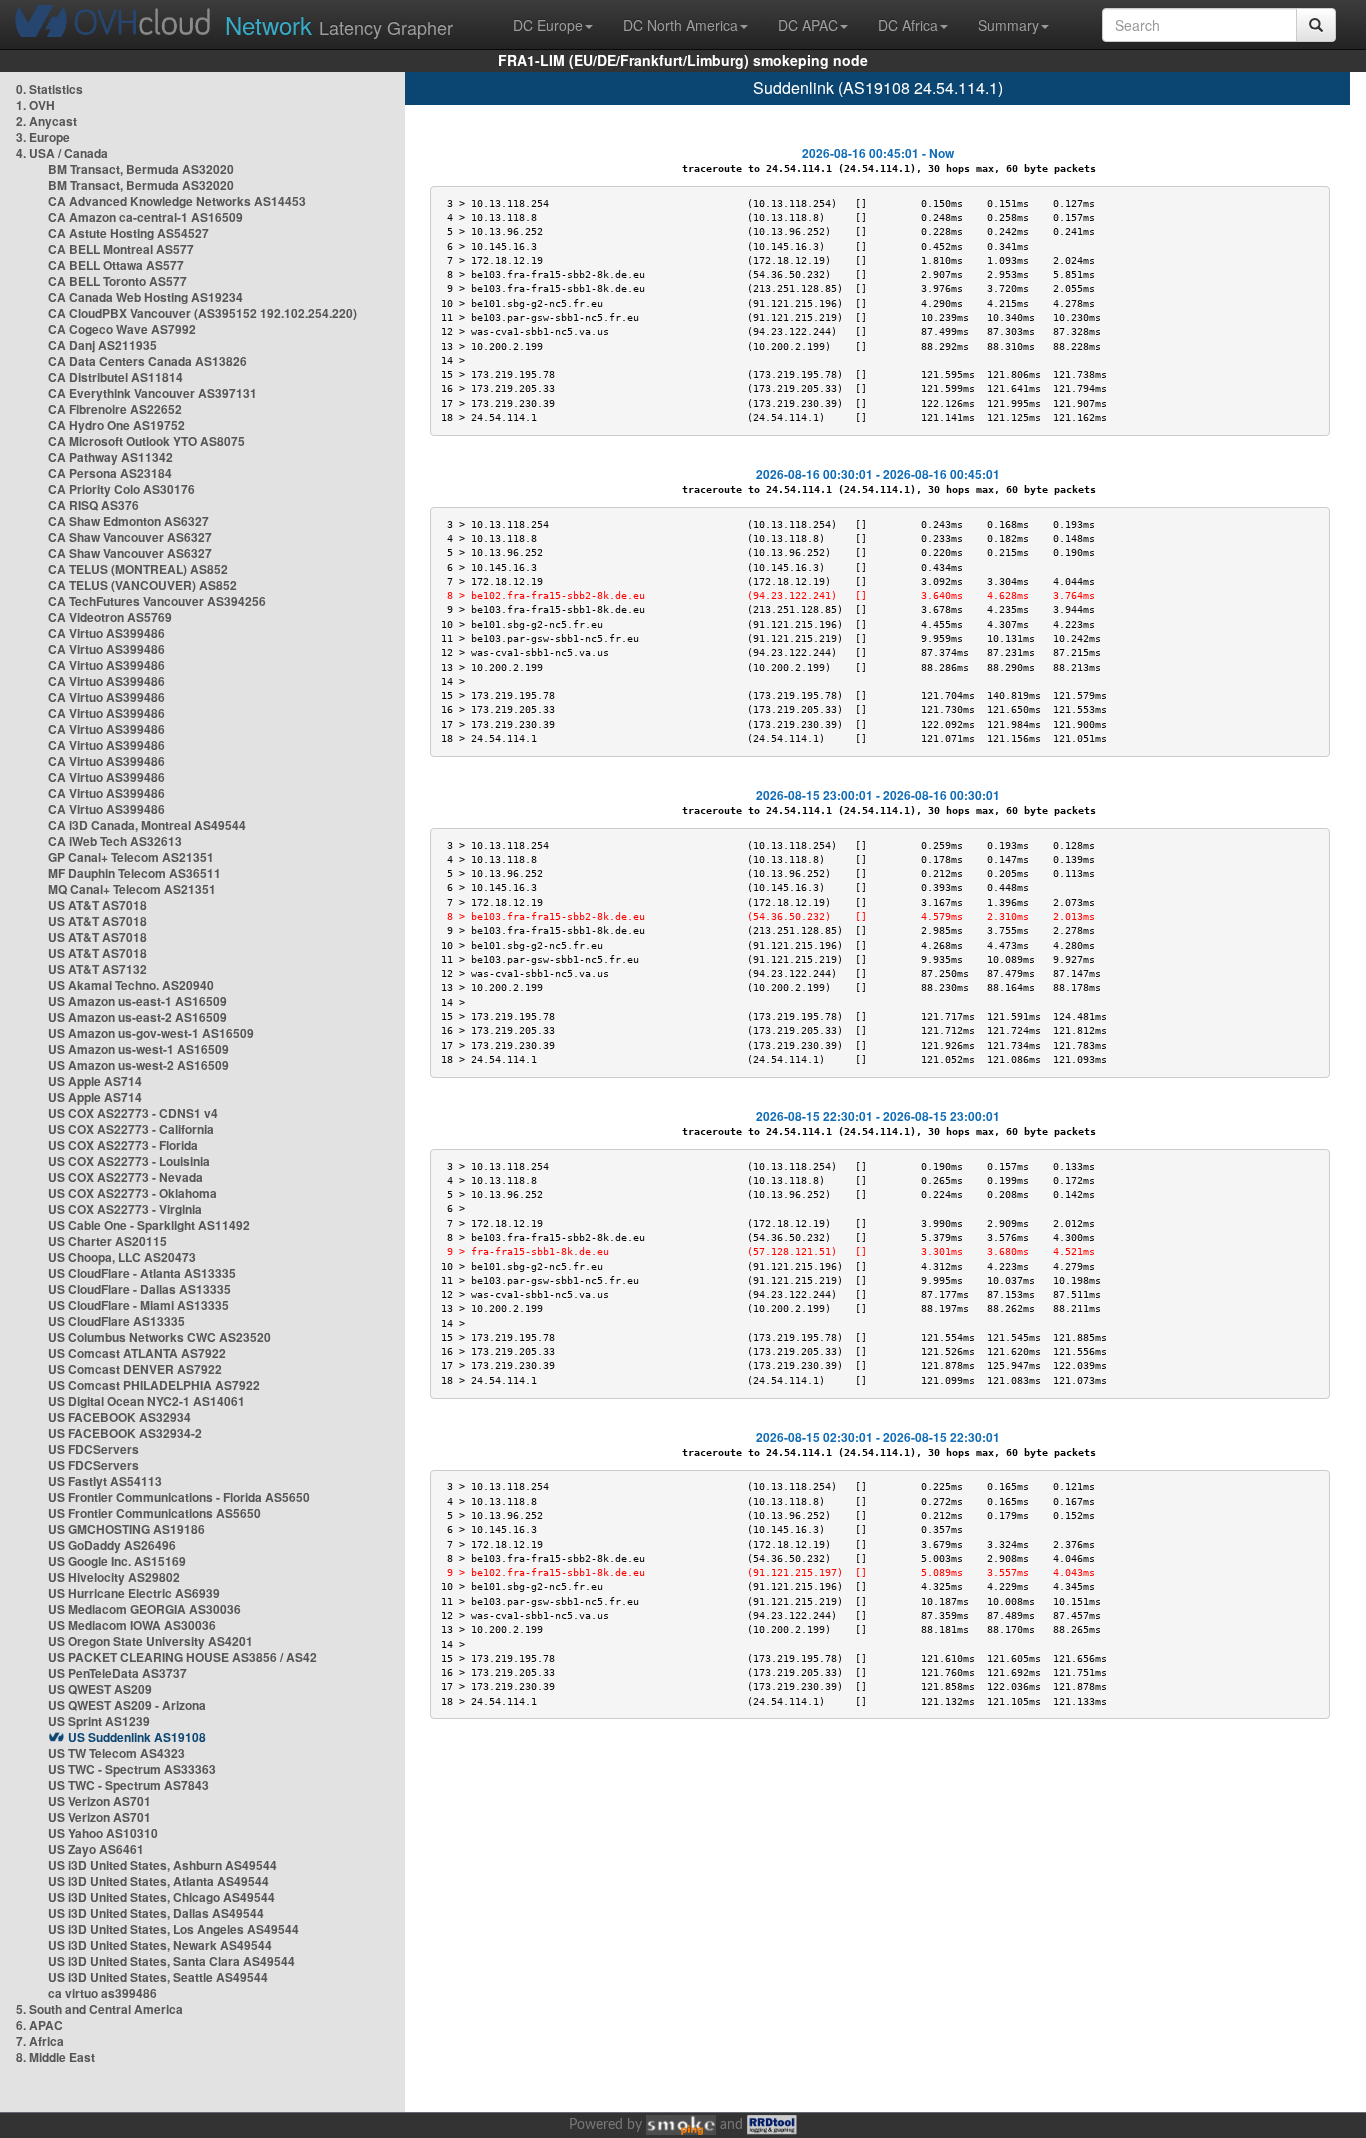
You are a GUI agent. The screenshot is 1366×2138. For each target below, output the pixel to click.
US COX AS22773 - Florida (123, 1145)
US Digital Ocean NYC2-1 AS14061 (146, 1401)
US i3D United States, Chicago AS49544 (161, 1897)
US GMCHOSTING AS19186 (126, 1529)
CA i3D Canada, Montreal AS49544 (147, 825)
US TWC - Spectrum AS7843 (128, 1785)
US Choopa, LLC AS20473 (122, 1257)
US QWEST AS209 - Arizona (127, 1705)
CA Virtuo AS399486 (106, 633)
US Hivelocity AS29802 (114, 1577)
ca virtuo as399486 (102, 1993)
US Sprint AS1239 (99, 1721)
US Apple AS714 (95, 1081)
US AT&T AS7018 (97, 905)
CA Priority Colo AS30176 (121, 489)
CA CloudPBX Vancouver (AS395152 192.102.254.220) (202, 313)
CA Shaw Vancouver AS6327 (130, 537)
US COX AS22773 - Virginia (125, 1209)
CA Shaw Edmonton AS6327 (128, 521)
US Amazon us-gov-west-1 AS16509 (151, 1033)
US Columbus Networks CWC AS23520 (159, 1337)
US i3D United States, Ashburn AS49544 (162, 1865)
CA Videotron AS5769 (110, 617)
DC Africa (908, 25)
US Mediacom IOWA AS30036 (132, 1625)
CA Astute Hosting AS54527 (128, 233)
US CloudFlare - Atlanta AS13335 (142, 1273)
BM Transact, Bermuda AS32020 (141, 169)
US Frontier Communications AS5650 (154, 1513)
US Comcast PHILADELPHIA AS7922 (154, 1385)
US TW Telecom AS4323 (116, 1753)
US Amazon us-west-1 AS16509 (138, 1049)
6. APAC (39, 2025)
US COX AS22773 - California (131, 1129)
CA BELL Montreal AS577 (121, 249)
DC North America (680, 25)
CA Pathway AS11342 (110, 457)
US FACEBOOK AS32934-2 (125, 1433)
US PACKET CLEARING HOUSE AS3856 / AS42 (182, 1657)
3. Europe (43, 137)
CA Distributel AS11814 (115, 377)
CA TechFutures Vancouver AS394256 (157, 601)
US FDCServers (93, 1449)
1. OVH (35, 105)
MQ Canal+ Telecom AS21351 (132, 889)
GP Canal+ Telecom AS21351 (131, 857)
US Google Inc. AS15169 (117, 1561)
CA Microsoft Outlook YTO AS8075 (146, 441)
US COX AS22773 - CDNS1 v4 (133, 1113)
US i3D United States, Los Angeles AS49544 (173, 1929)
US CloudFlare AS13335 (116, 1321)
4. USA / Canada (62, 153)
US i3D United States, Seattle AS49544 (158, 1977)
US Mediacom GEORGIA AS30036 (144, 1609)
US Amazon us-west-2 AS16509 (138, 1065)
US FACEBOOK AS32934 (119, 1417)
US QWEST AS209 (100, 1689)
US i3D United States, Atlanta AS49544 (158, 1881)
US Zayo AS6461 (96, 1849)
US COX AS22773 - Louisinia (129, 1161)
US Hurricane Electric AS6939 (134, 1593)
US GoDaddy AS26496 (112, 1545)
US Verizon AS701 (99, 1801)
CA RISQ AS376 (93, 505)
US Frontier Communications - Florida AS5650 (179, 1497)
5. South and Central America (99, 2009)
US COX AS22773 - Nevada (125, 1177)
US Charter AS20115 (107, 1241)
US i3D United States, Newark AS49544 (160, 1945)
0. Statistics (49, 89)
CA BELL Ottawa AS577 (116, 265)
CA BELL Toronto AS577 (117, 281)
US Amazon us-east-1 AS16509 (137, 1001)
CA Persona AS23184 (110, 473)
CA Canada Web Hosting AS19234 (145, 297)
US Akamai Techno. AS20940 (131, 985)
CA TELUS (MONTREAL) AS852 (138, 569)
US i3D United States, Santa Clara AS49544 (171, 1961)
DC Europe (548, 25)
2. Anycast (46, 121)
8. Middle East (55, 2057)
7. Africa (40, 2041)
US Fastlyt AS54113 (105, 1481)
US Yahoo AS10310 (103, 1833)
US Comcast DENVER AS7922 (135, 1369)
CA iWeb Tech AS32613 (115, 841)
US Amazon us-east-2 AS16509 (137, 1017)
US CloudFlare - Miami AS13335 (138, 1305)
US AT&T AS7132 (97, 969)
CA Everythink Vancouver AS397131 (152, 393)
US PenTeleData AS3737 (117, 1673)
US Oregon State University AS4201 (150, 1641)
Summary (1008, 25)
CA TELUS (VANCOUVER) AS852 (142, 585)
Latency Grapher (339, 24)
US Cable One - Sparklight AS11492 (149, 1225)
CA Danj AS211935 (102, 345)
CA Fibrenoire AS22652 (115, 409)
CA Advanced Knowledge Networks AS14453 (177, 201)
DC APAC (808, 25)
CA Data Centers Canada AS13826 (147, 361)
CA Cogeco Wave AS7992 (122, 329)
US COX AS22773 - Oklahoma (132, 1193)
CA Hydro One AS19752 (116, 425)
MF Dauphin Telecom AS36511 (134, 873)
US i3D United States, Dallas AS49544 (156, 1913)
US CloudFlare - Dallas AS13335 (139, 1289)
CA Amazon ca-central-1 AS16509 (145, 217)
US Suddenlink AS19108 (137, 1737)
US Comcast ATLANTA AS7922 (137, 1353)
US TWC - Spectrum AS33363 (132, 1769)
